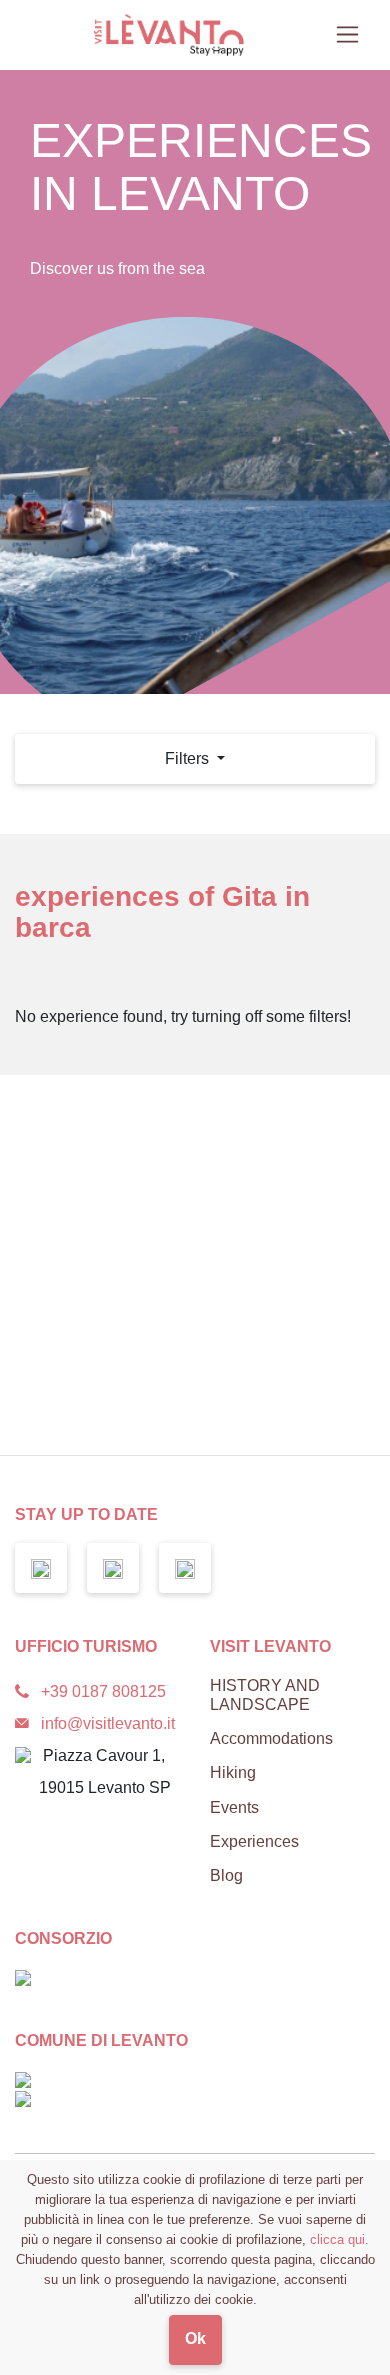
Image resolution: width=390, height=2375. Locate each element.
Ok (195, 2338)
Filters (189, 758)
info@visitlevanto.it (108, 1723)
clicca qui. (339, 2239)
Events (234, 1807)
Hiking (233, 1772)
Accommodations (271, 1738)
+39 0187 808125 (103, 1691)
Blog (226, 1875)
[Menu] (347, 34)
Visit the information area (208, 1332)
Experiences (254, 1841)
